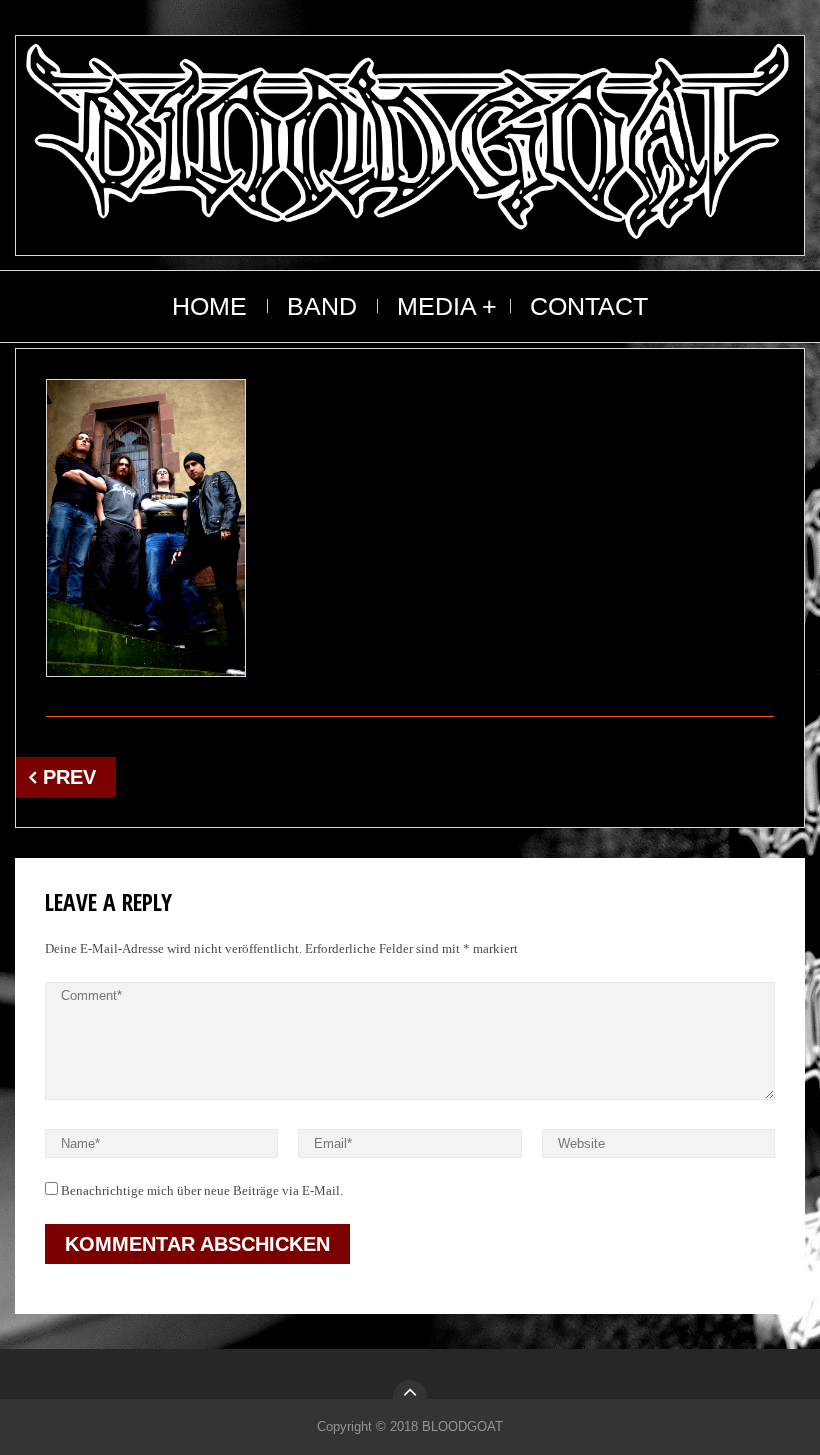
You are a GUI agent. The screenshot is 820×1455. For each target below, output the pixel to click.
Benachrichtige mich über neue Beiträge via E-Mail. (202, 1190)
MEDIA (437, 306)
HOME (209, 306)
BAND (322, 306)
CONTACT (589, 306)
